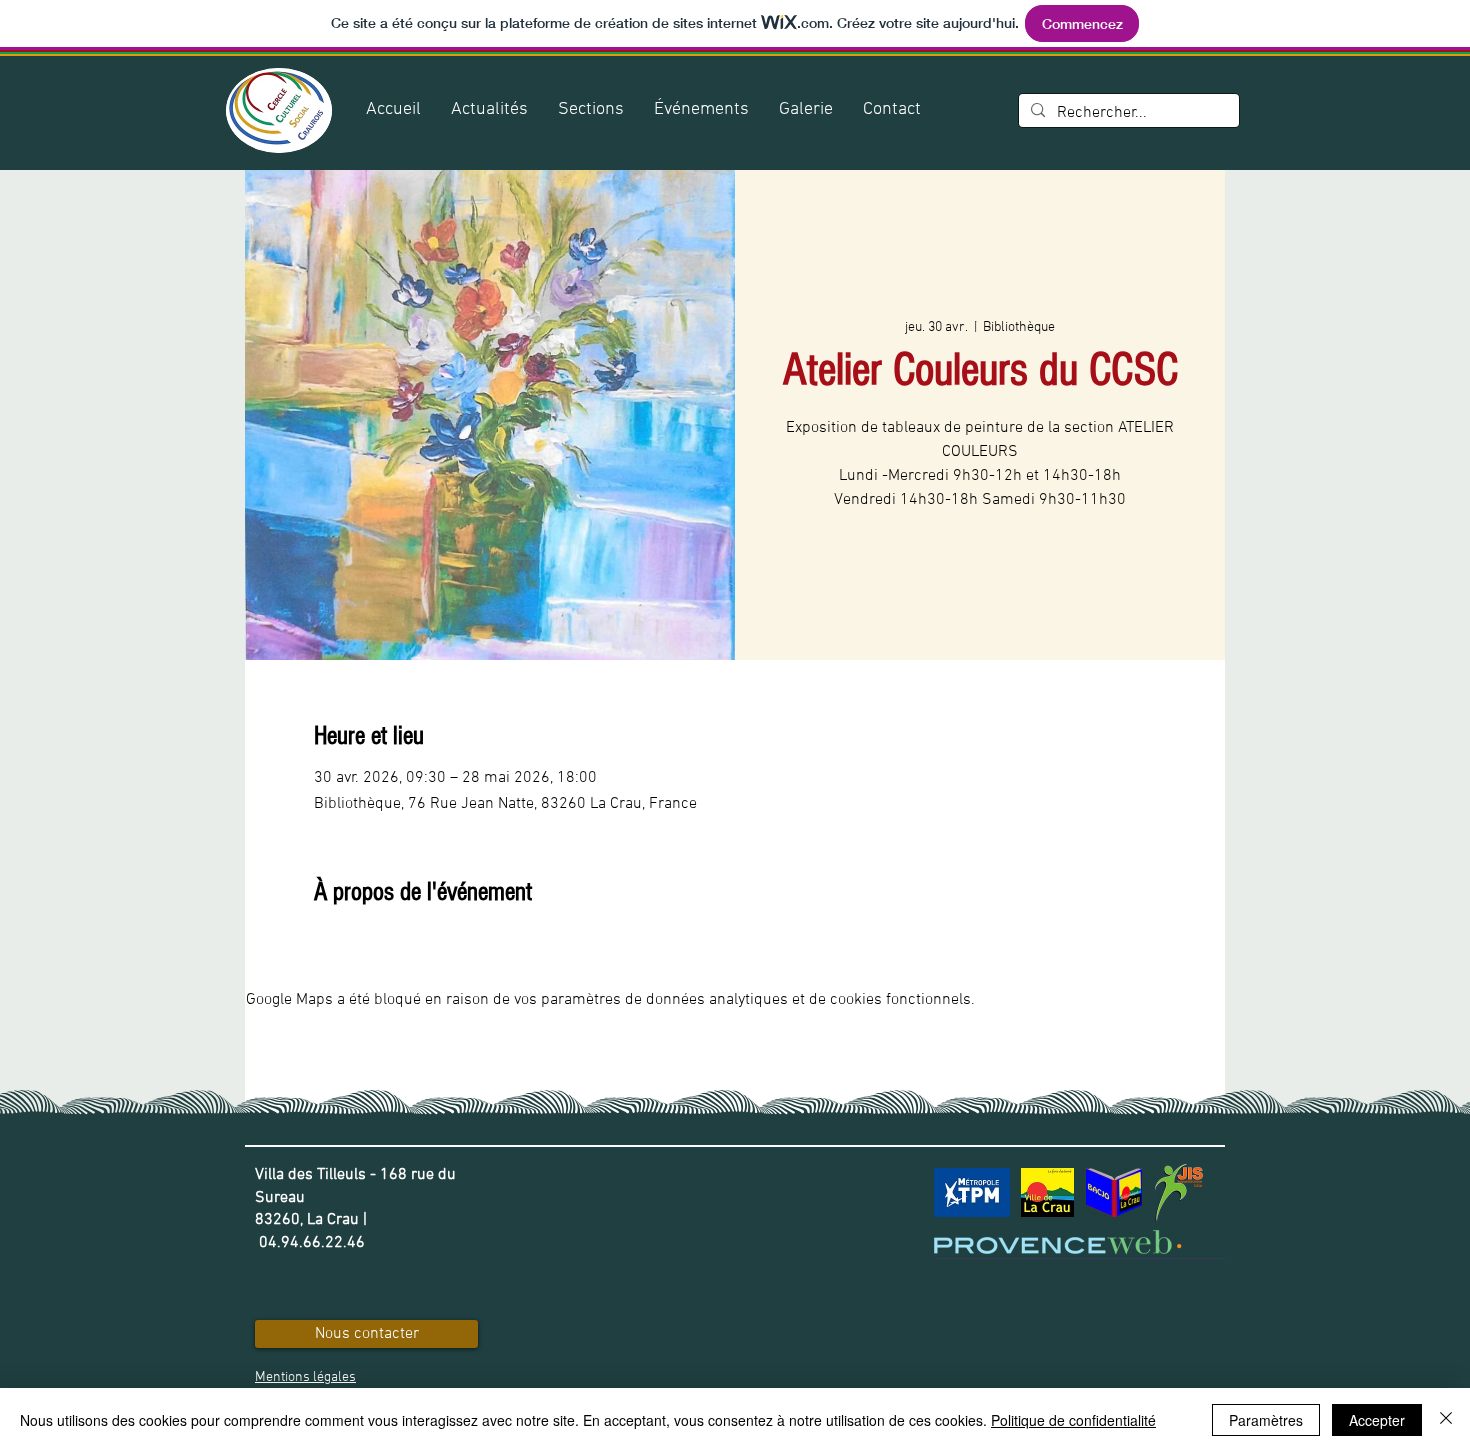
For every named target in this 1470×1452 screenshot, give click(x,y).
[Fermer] (1446, 1420)
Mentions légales (305, 1377)
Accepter (1377, 1420)
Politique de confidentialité (1073, 1420)
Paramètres (1266, 1420)
